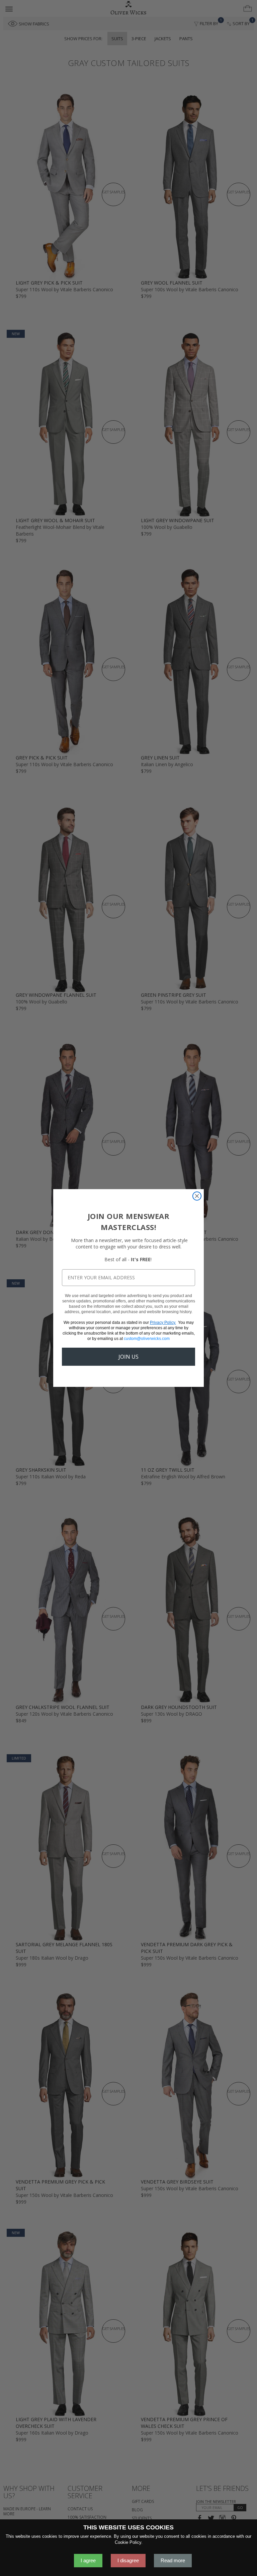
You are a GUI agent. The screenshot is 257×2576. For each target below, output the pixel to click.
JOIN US (128, 1357)
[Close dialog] (197, 1196)
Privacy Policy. (163, 1323)
